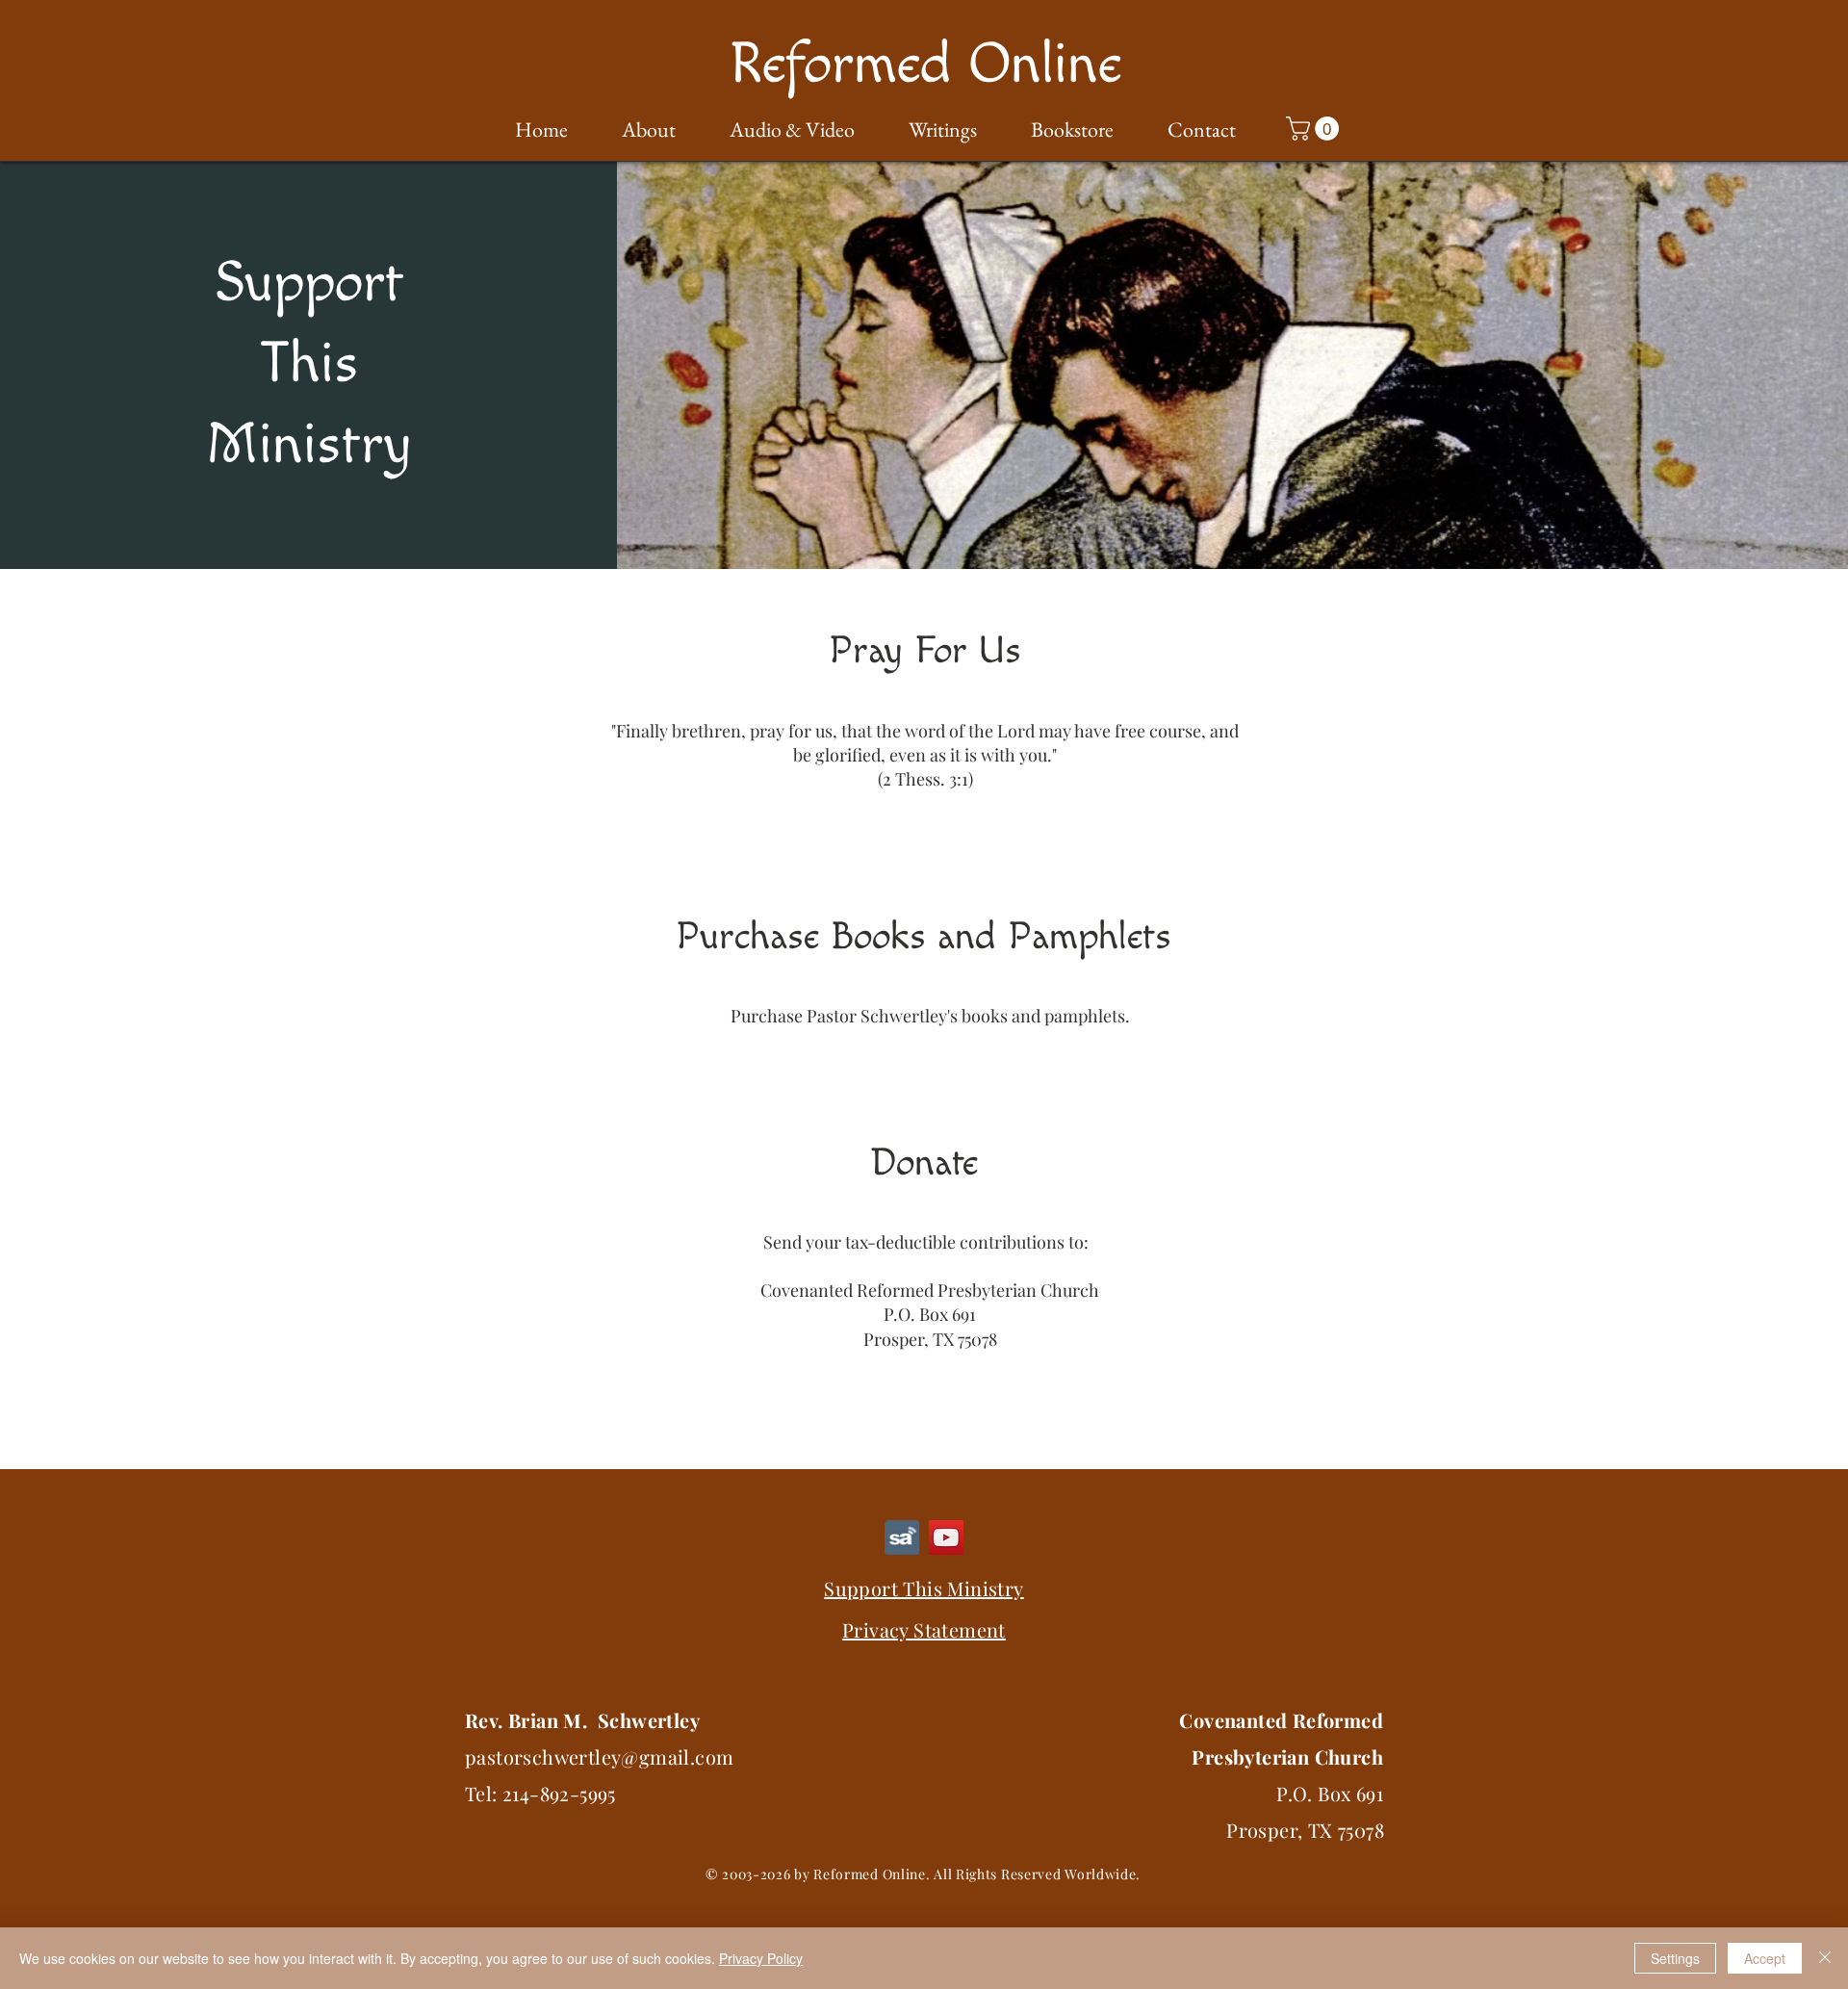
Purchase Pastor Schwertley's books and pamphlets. (930, 1016)
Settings (1675, 1958)
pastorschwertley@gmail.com (599, 1757)
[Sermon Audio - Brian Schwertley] (902, 1537)
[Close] (1825, 1958)
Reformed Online (925, 65)
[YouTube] (946, 1537)
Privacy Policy (761, 1958)
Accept (1765, 1958)
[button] (636, 130)
